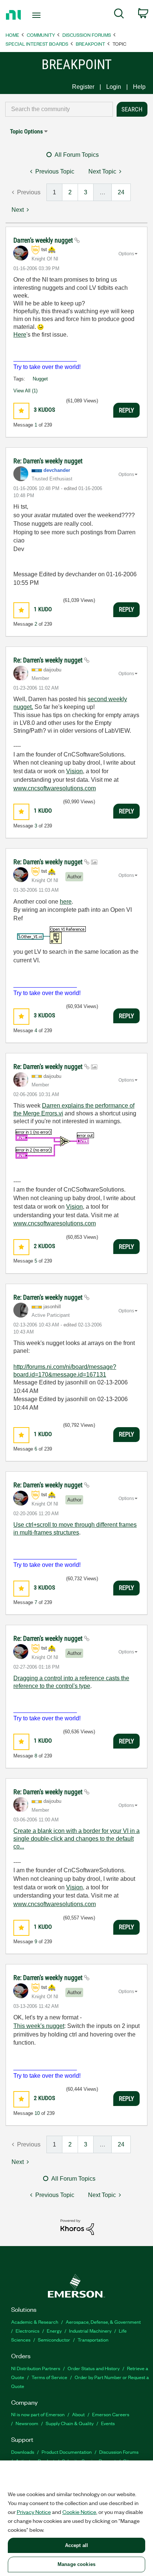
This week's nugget (39, 2026)
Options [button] (126, 254)
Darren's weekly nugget (44, 240)
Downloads (23, 2452)
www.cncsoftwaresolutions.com (55, 788)
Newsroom (27, 2423)
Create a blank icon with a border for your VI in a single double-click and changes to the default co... (76, 1839)
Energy (54, 2331)
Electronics (27, 2331)
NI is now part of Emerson (38, 2414)
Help (139, 87)
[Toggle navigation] (38, 15)
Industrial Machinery (90, 2331)
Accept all (76, 2545)
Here (20, 335)
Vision (74, 771)
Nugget (40, 379)
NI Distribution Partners (36, 2368)
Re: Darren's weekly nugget (48, 461)
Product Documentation (67, 2452)
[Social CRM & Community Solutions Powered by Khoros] (77, 2227)
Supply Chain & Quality (70, 2423)
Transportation (93, 2340)
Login (114, 87)
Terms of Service (49, 2377)
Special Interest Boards (37, 44)
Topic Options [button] (26, 131)
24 (121, 192)
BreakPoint (90, 44)
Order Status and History (94, 2368)
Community (41, 35)
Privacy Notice (34, 2512)
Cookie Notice (79, 2512)
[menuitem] (119, 15)
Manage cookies (76, 2564)
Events (108, 2423)
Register (83, 87)
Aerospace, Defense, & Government (103, 2322)
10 (37, 2113)
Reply (126, 410)
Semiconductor (54, 2340)
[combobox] (59, 109)
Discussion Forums (87, 35)
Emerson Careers (111, 2414)
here (66, 902)
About (78, 2414)
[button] (21, 411)
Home (12, 35)
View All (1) (25, 391)
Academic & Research (35, 2322)
